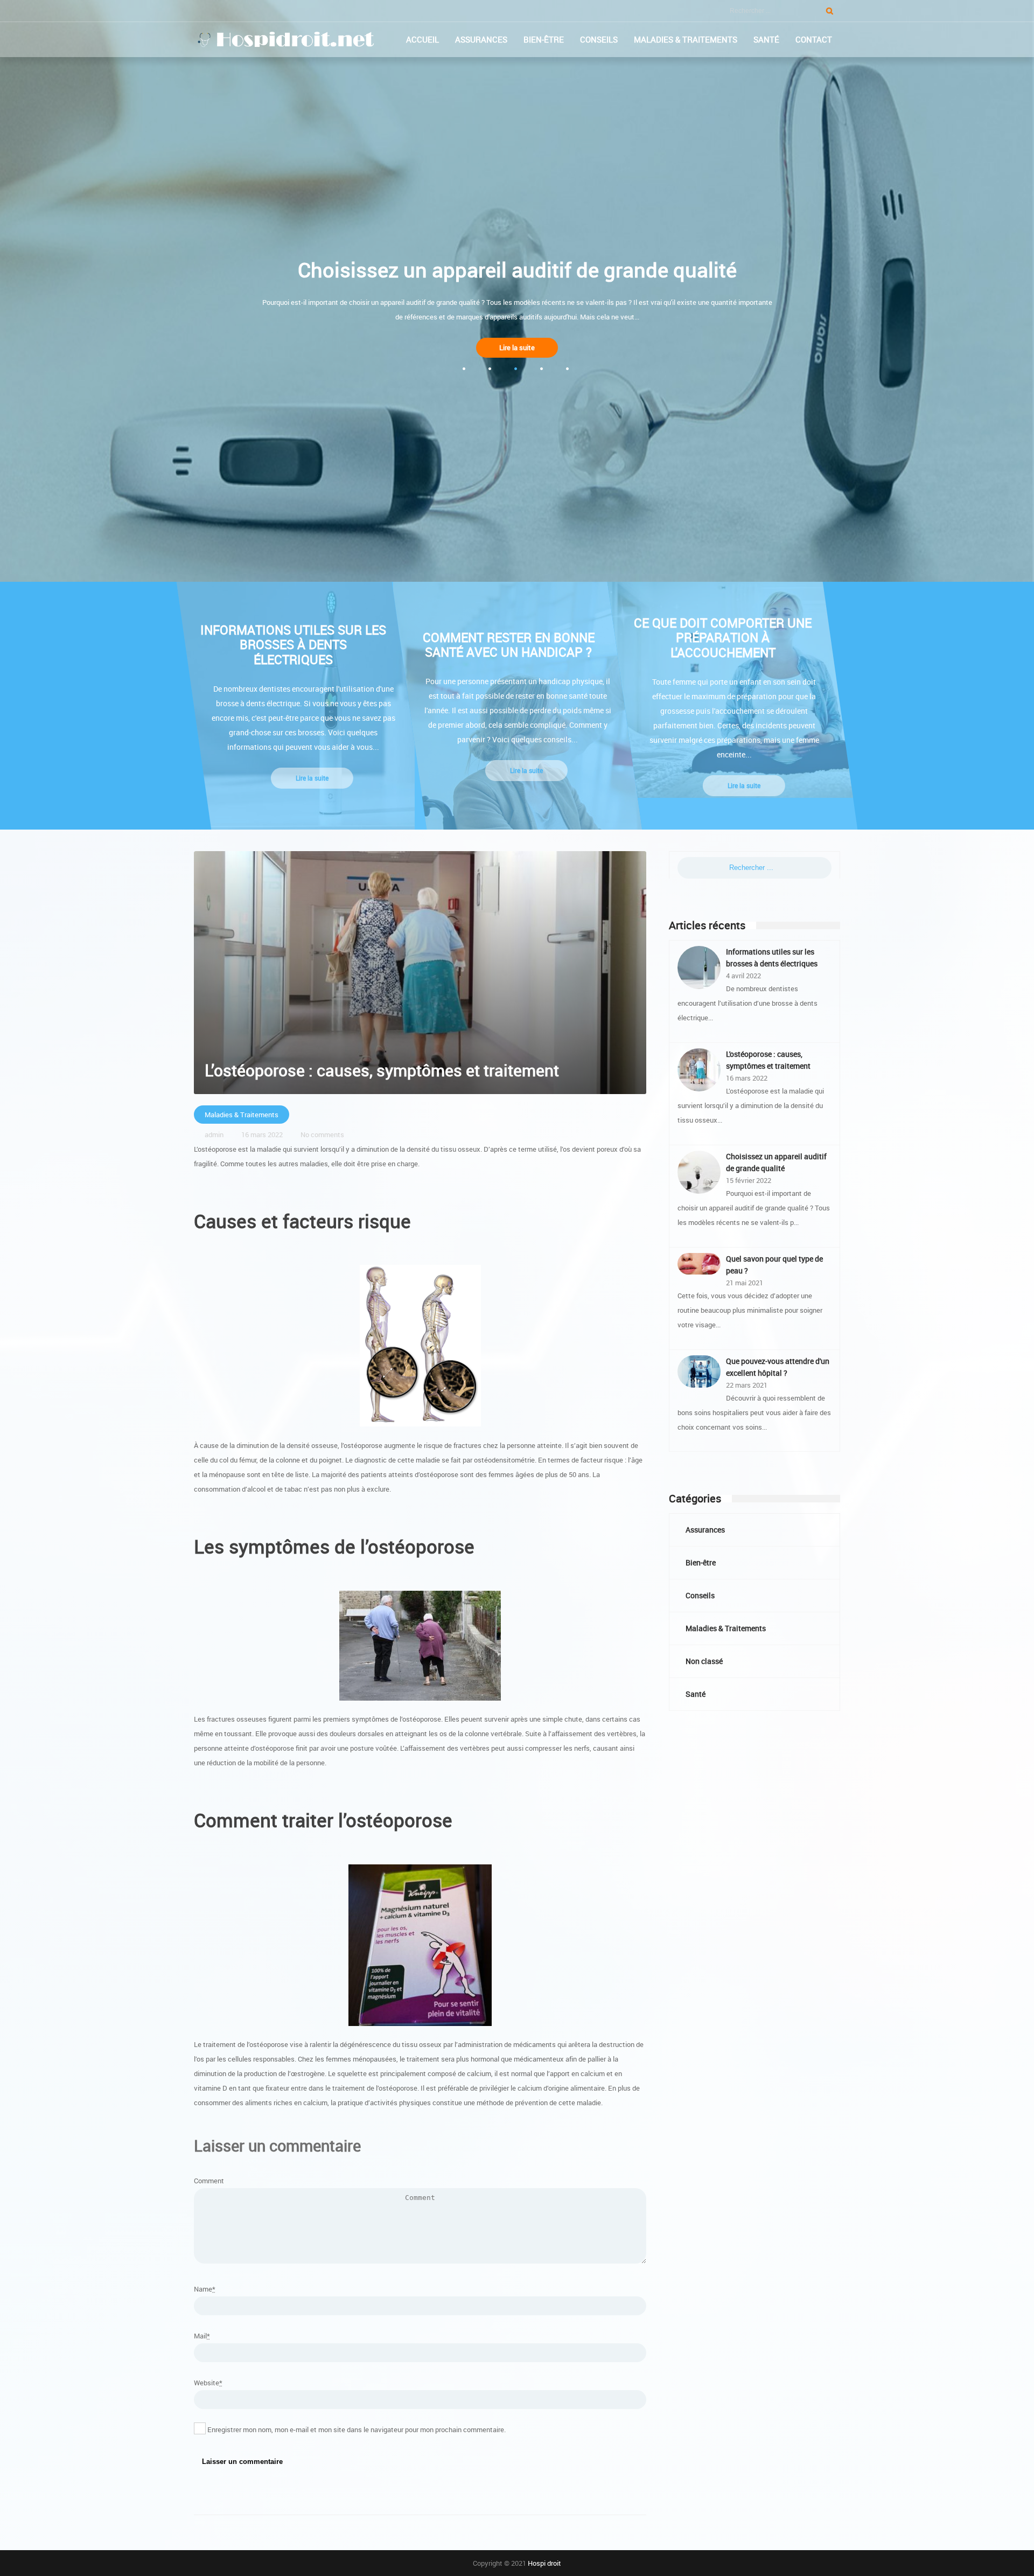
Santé (766, 39)
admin (214, 1134)
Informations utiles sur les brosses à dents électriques (772, 958)
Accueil (422, 39)
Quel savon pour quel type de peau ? (774, 1265)
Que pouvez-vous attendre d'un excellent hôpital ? (778, 1367)
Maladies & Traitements (686, 39)
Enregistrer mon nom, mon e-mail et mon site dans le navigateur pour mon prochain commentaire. (357, 2429)
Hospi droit (544, 2563)
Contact (814, 39)
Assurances (481, 39)
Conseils (599, 39)
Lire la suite (517, 347)
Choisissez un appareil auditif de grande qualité (776, 1162)
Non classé (704, 1661)
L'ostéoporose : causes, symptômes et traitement (768, 1060)
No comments (322, 1134)
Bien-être (544, 39)
